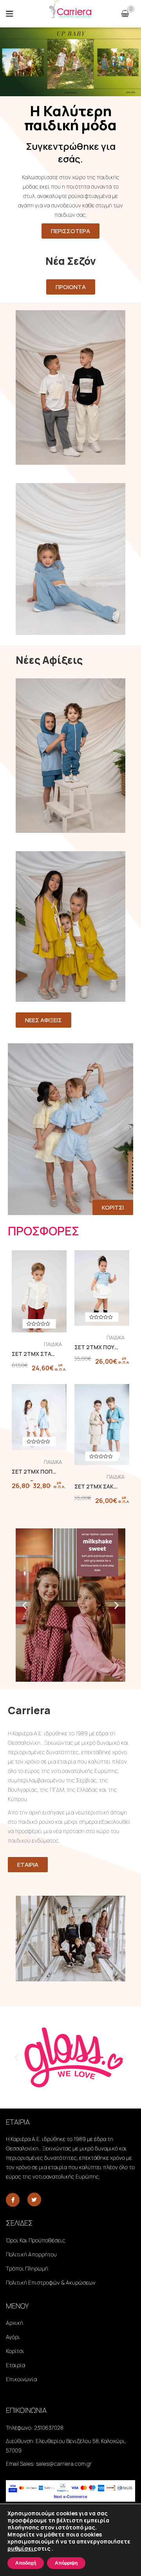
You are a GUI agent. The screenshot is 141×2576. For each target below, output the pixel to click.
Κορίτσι (15, 2351)
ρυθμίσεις (22, 2549)
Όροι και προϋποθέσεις (36, 2240)
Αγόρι (13, 2337)
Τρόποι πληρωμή (27, 2268)
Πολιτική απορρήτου (31, 2254)
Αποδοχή (26, 2563)
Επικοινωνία (21, 2379)
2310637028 (49, 2428)
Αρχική (14, 2323)
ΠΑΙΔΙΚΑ (53, 1344)
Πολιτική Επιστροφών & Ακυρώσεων (51, 2282)
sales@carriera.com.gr (64, 2464)
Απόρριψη (66, 2563)
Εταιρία (15, 2365)
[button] (24, 1605)
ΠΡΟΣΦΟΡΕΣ (43, 1231)
